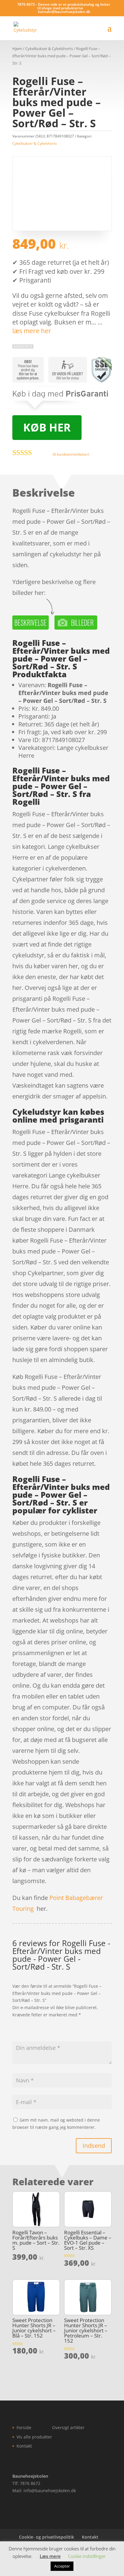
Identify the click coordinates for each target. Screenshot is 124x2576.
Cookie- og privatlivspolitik (46, 2537)
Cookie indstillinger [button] (87, 2556)
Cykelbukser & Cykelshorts (49, 49)
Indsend (94, 2146)
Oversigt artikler (68, 2427)
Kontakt (24, 2446)
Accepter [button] (62, 2566)
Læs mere (50, 2556)
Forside (24, 2427)
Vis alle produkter (34, 2437)
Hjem (17, 49)
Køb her (47, 427)
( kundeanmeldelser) (71, 454)
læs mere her (32, 331)
